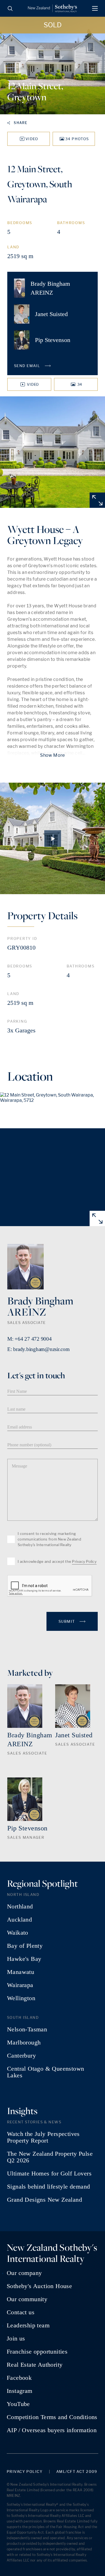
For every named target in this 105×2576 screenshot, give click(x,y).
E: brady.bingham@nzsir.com (39, 1349)
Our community (27, 2299)
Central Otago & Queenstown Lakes (46, 2072)
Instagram (20, 2391)
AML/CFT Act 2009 (77, 2472)
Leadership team (28, 2325)
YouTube (18, 2404)
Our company (24, 2273)
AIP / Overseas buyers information (52, 2430)
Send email (28, 366)
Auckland (19, 1920)
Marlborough (24, 2043)
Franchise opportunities (37, 2352)
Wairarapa (20, 1985)
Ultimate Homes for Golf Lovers (49, 2174)
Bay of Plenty (25, 1946)
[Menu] (95, 8)
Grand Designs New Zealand (45, 2200)
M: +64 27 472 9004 (30, 1339)
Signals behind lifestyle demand (48, 2187)
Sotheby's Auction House (39, 2286)
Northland (20, 1906)
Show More (53, 755)
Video (32, 139)
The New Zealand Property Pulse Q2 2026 (50, 2157)
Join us (16, 2339)
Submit (67, 1621)
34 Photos (77, 139)
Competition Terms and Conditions (52, 2417)
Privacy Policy (84, 1561)
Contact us (21, 2312)
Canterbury (21, 2056)
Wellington (21, 1998)
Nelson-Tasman (27, 2029)
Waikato (18, 1933)
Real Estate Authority (35, 2365)
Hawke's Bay (24, 1959)
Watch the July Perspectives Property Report (43, 2137)
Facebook (19, 2378)
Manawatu (21, 1972)
